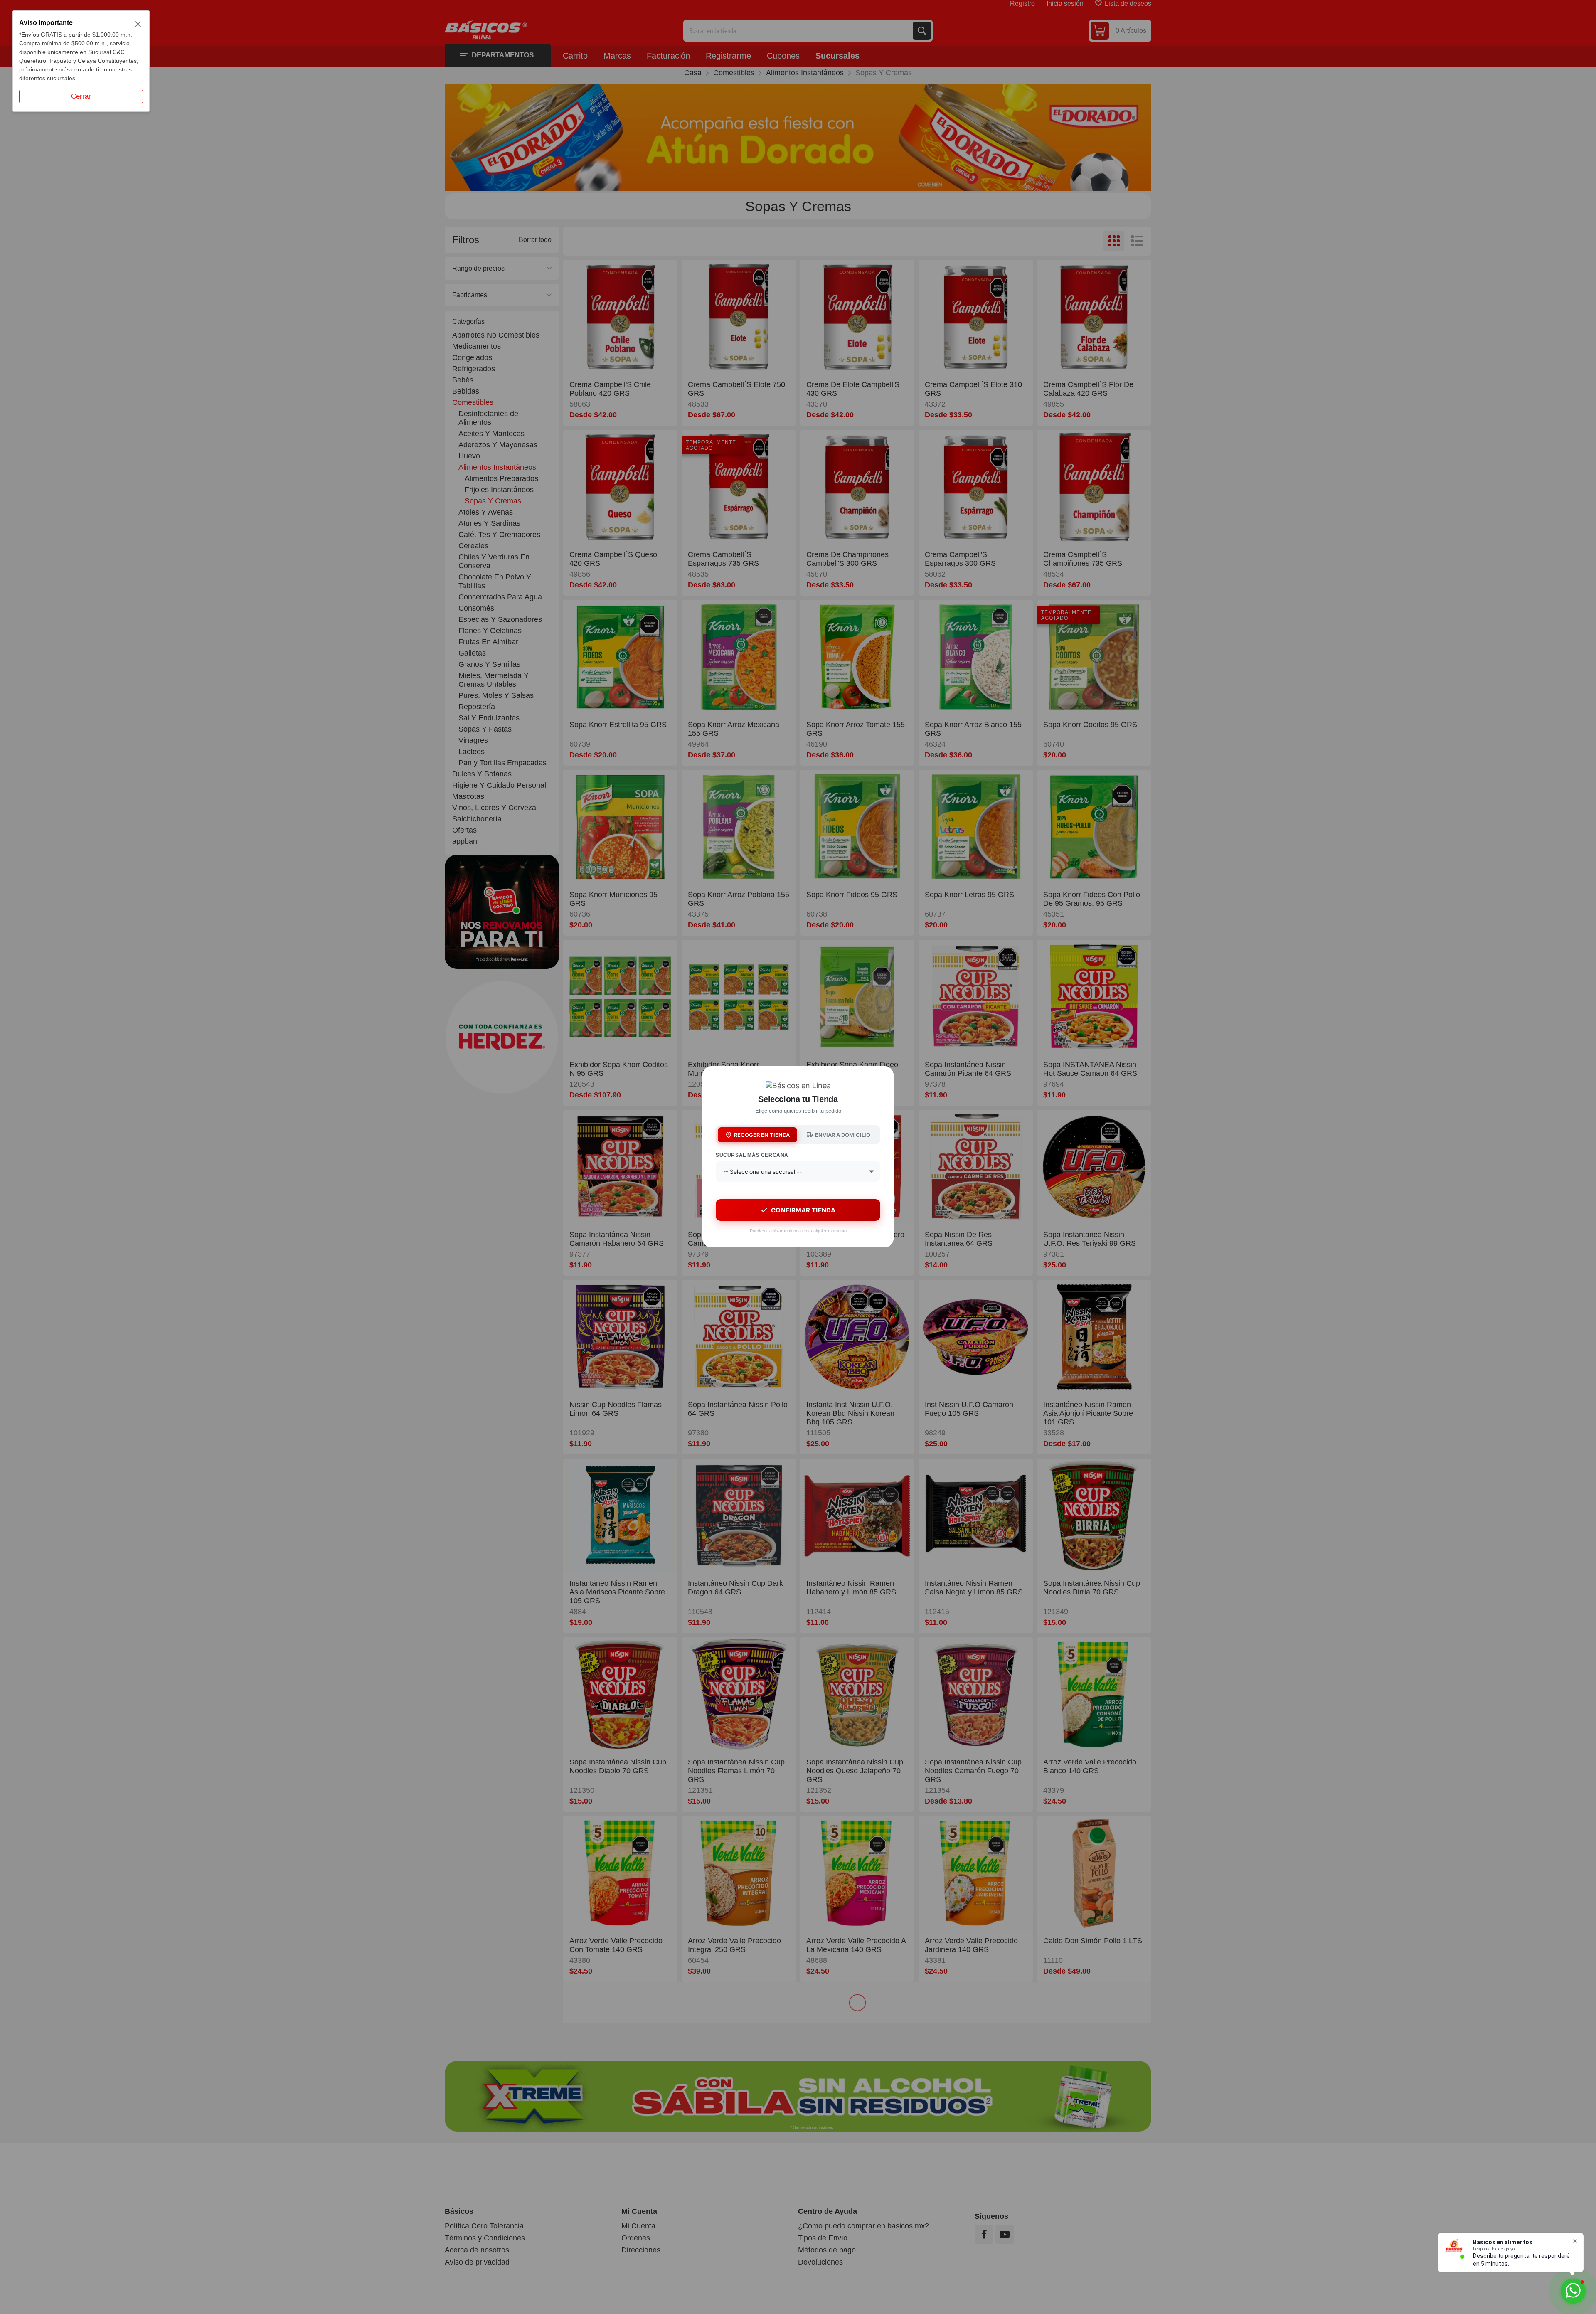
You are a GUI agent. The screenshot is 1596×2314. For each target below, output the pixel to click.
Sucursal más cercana (752, 1155)
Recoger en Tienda (762, 1135)
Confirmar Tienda (803, 1210)
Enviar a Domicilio (843, 1135)
